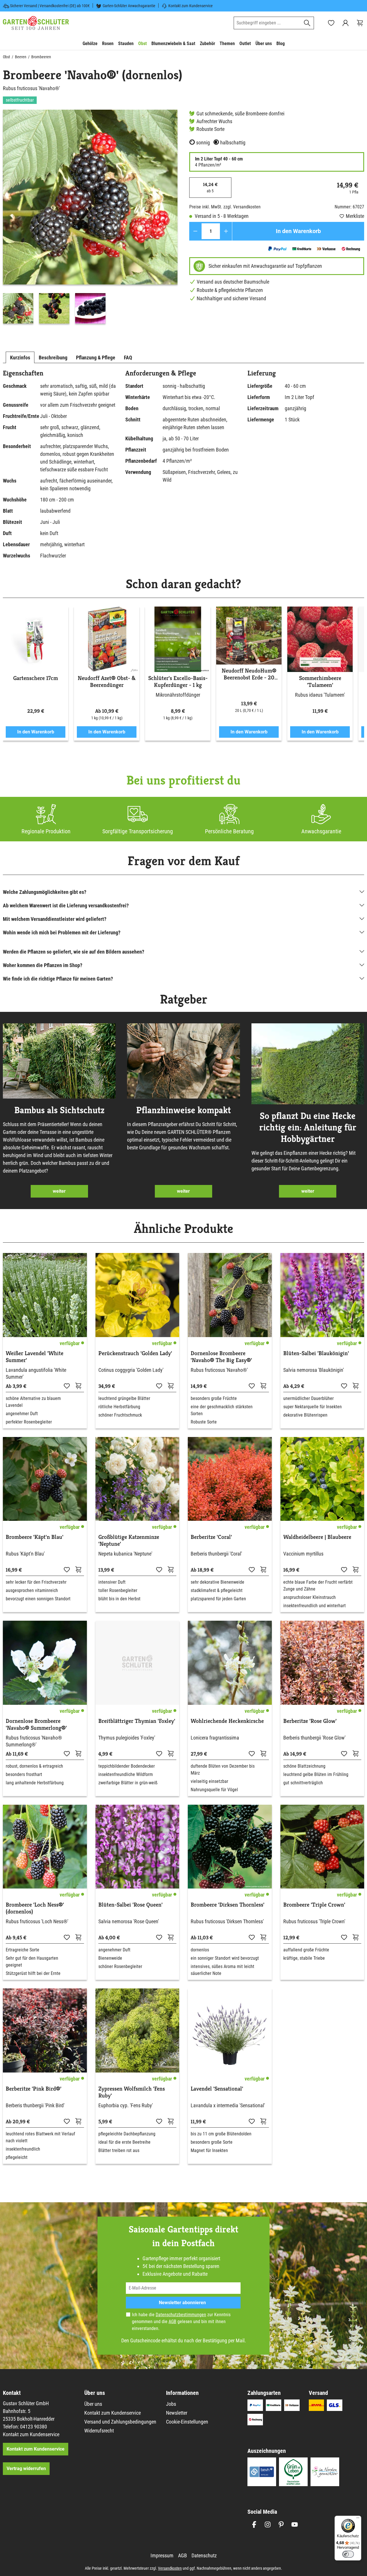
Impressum (162, 2555)
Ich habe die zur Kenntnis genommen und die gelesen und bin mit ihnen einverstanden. (181, 2322)
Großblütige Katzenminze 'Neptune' (129, 1541)
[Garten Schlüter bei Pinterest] (281, 2524)
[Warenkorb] (360, 23)
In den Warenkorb (298, 231)
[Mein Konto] (345, 23)
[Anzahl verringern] (195, 231)
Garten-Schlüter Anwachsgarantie (129, 6)
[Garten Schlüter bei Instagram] (268, 2524)
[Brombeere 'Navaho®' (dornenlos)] (90, 197)
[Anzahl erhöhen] (226, 231)
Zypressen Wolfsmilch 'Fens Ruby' (132, 2092)
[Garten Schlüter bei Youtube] (295, 2524)
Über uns (93, 2404)
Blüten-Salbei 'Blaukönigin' (316, 1353)
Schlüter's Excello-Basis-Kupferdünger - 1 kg (178, 682)
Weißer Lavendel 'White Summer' (35, 1357)
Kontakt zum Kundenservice (191, 6)
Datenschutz (204, 2555)
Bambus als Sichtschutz (59, 1110)
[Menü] (358, 2519)
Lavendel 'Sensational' (217, 2089)
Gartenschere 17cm (36, 678)
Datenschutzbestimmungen (181, 2315)
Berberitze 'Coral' (211, 1537)
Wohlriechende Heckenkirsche (227, 1721)
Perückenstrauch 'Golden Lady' (135, 1353)
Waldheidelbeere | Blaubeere (317, 1537)
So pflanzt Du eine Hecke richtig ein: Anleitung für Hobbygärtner (308, 1127)
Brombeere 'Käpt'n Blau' (35, 1537)
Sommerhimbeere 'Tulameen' (320, 682)
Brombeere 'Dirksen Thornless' (228, 1905)
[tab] (20, 357)
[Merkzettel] (331, 23)
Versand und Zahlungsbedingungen (120, 2422)
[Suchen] (307, 23)
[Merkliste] (67, 1386)
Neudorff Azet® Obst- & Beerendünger (107, 682)
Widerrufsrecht (99, 2431)
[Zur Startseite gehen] (36, 23)
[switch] (348, 2554)
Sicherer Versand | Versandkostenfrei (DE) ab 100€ (50, 6)
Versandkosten (170, 2568)
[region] (90, 218)
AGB (172, 2322)
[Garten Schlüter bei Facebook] (254, 2524)
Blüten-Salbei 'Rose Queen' (130, 1905)
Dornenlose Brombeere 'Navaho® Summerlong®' (36, 1725)
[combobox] (267, 23)
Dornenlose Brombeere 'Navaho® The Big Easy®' (221, 1357)
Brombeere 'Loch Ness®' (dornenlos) (35, 1908)
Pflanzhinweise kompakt (183, 1110)
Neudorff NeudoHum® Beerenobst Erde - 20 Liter (249, 674)
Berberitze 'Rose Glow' (310, 1721)
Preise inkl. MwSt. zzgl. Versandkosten (225, 207)
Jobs (171, 2404)
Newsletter (177, 2413)
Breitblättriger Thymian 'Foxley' (137, 1721)
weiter (59, 1191)
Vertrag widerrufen (26, 2468)
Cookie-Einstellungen (187, 2422)
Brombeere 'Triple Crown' (314, 1905)
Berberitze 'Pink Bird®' (34, 2089)
